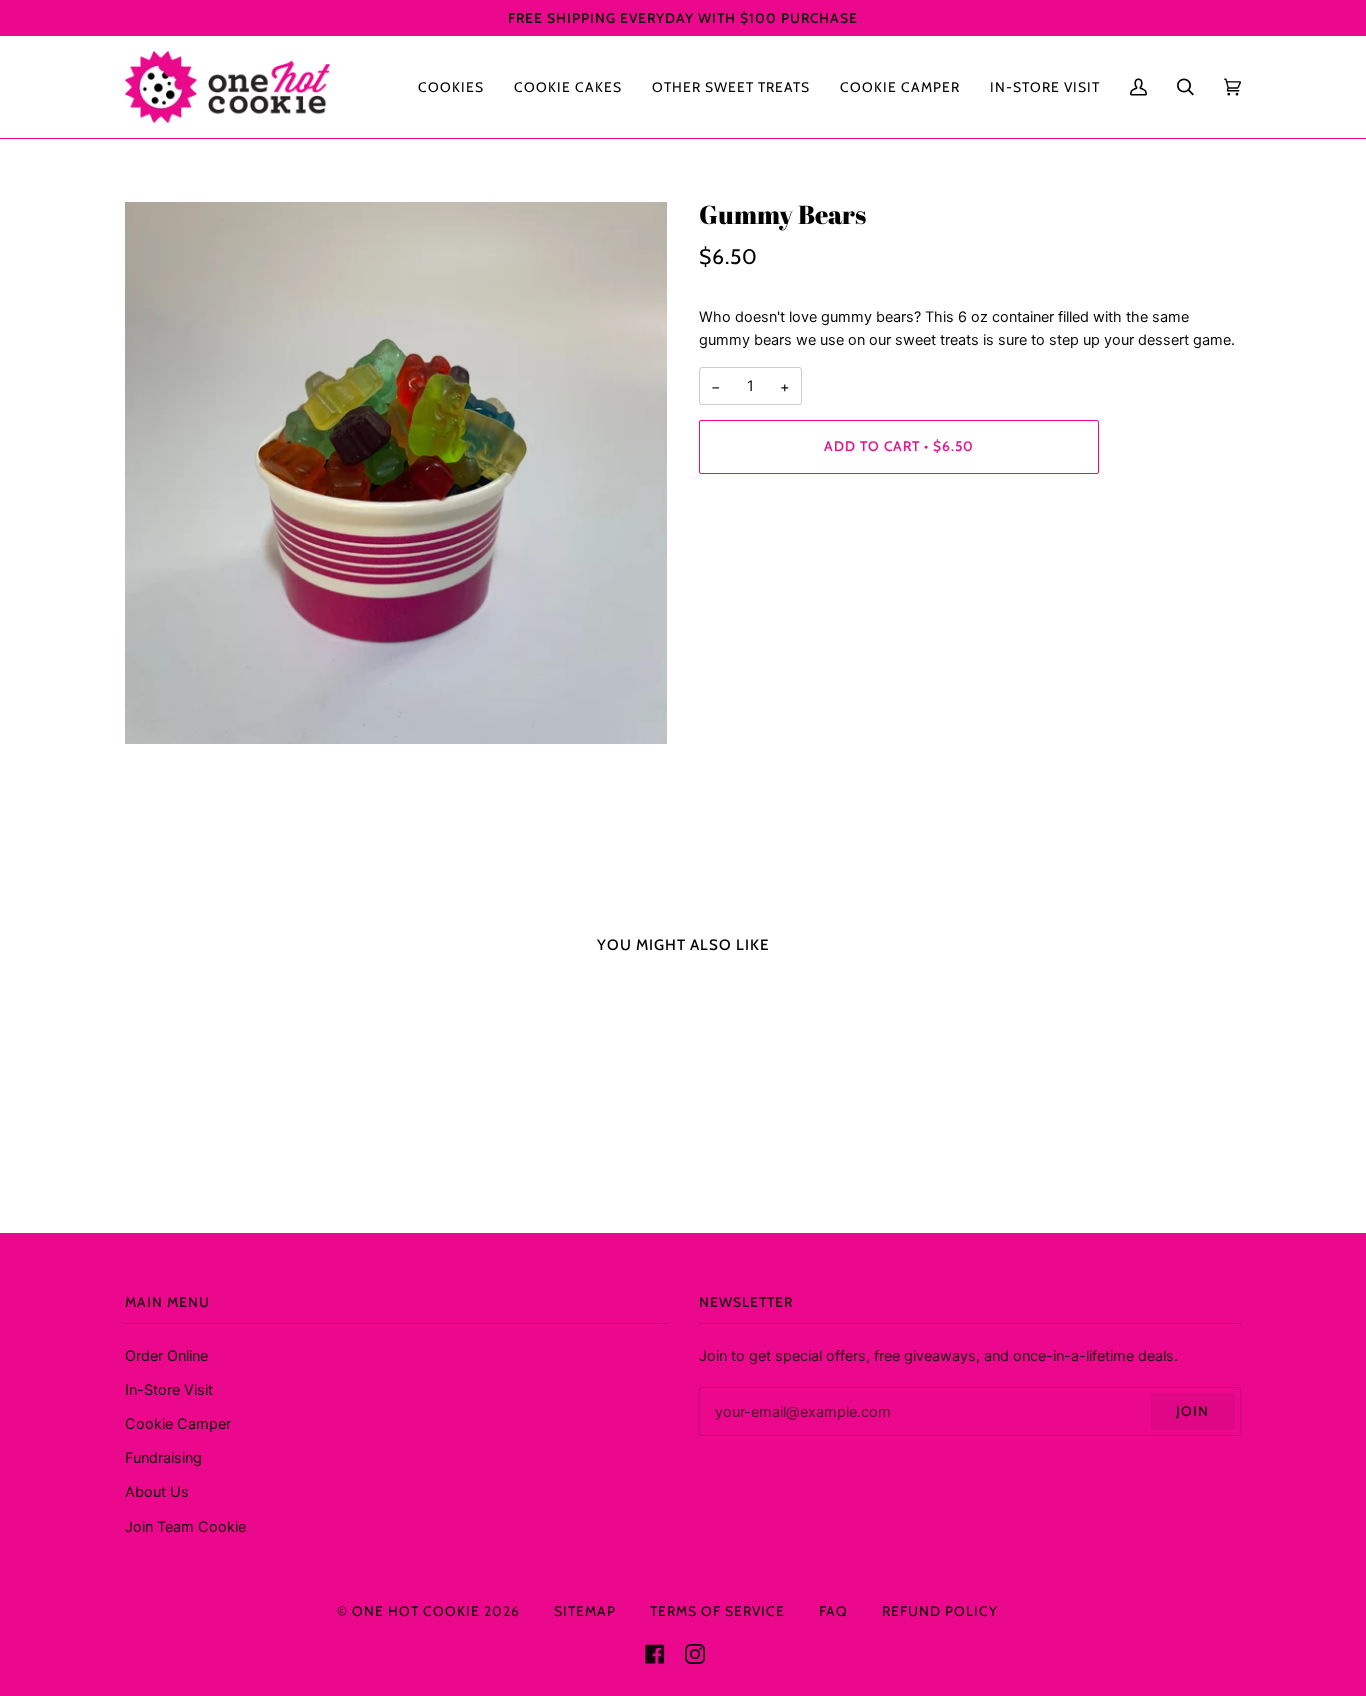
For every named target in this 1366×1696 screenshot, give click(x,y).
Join (1192, 1411)
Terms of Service (717, 1611)
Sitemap (585, 1611)
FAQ (833, 1611)
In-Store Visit (169, 1389)
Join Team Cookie (185, 1526)
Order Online (166, 1355)
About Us (157, 1491)
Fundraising (163, 1457)
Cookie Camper (178, 1423)
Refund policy (940, 1611)
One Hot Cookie (416, 1611)
